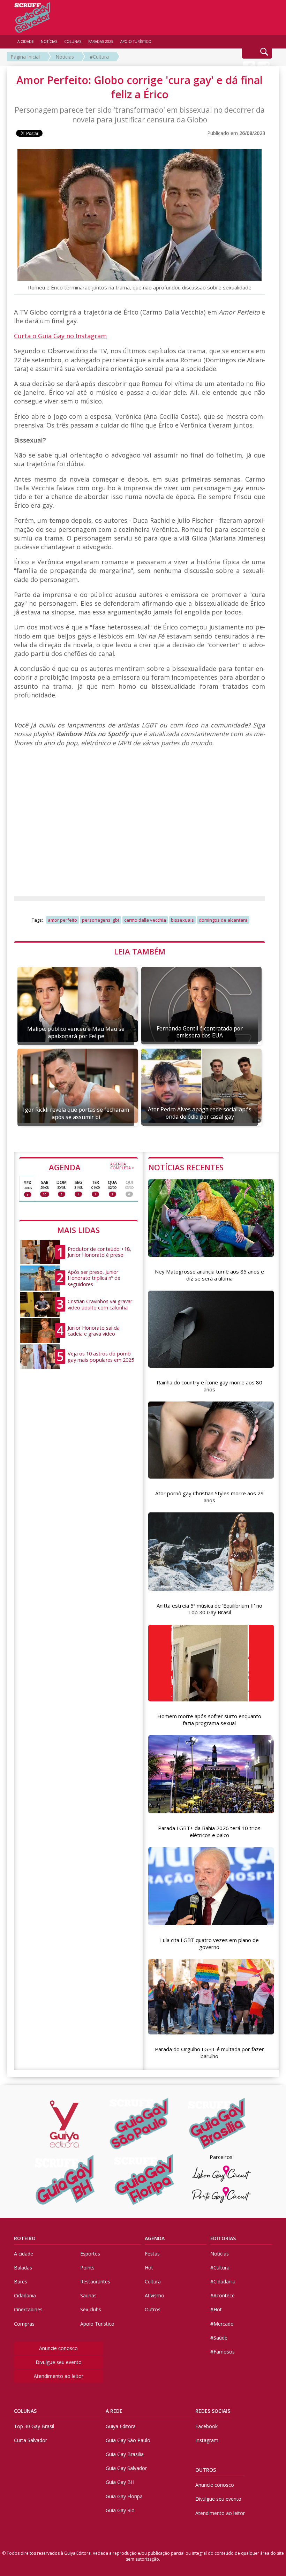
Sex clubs (91, 2309)
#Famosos (223, 2352)
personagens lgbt (101, 920)
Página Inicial (25, 57)
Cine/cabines (28, 2309)
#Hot (216, 2309)
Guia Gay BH (120, 2482)
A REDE (114, 2411)
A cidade (24, 2254)
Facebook (206, 2426)
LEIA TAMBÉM (140, 951)
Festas (152, 2254)
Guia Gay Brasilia (125, 2454)
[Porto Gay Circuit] (221, 2195)
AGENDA (92, 1167)
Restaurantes (95, 2282)
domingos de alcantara (223, 920)
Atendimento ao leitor (59, 2376)
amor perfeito (62, 920)
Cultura (153, 2282)
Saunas (88, 2295)
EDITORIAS (223, 2238)
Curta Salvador (31, 2440)
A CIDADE (26, 41)
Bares (21, 2282)
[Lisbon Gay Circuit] (221, 2174)
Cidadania (25, 2295)
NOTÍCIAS (49, 41)
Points (87, 2268)
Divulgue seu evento (59, 2362)
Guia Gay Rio (120, 2510)
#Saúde (219, 2338)
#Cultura (99, 57)
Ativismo (155, 2295)
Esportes (90, 2254)
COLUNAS (25, 2411)
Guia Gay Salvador (126, 2468)
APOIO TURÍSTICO (136, 41)
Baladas (23, 2268)
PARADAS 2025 (101, 41)
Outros (153, 2309)
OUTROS (206, 2470)
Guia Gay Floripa (124, 2496)
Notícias (65, 57)
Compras (24, 2324)
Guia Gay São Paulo (128, 2440)
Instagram (207, 2440)
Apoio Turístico (97, 2324)
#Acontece (223, 2295)
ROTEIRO (25, 2238)
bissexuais (182, 920)
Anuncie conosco (58, 2348)
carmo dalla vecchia (145, 920)
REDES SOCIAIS (213, 2411)
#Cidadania (223, 2282)
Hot (149, 2268)
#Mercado (222, 2324)
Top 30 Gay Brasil (34, 2426)
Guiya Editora (121, 2426)
